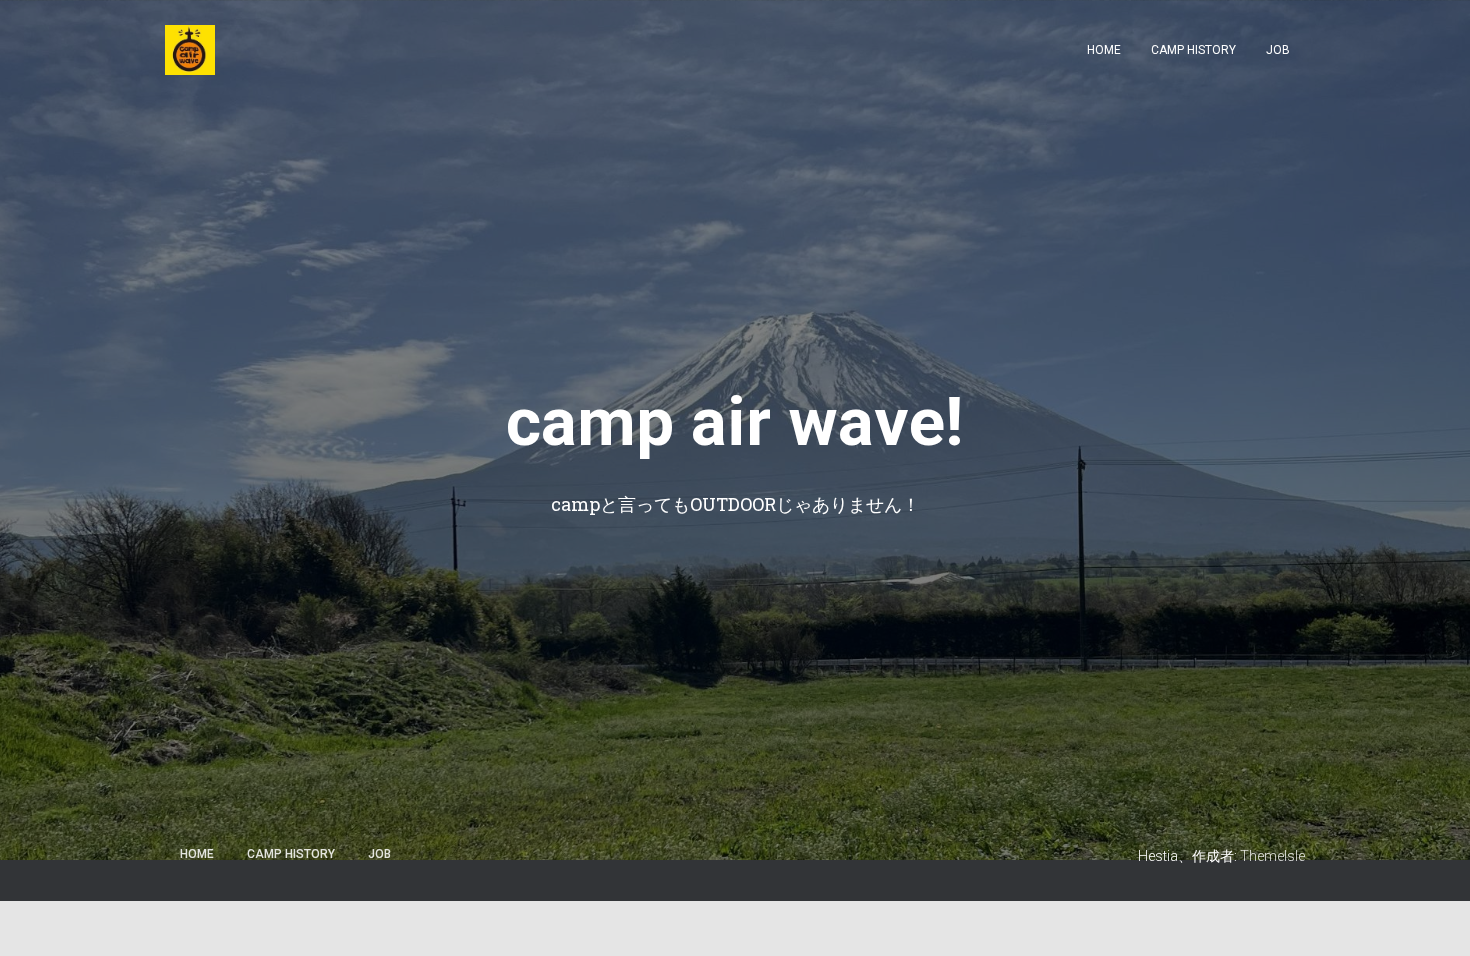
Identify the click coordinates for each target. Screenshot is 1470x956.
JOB (1278, 50)
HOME (1104, 50)
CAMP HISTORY (1193, 50)
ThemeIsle (1272, 856)
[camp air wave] (190, 50)
